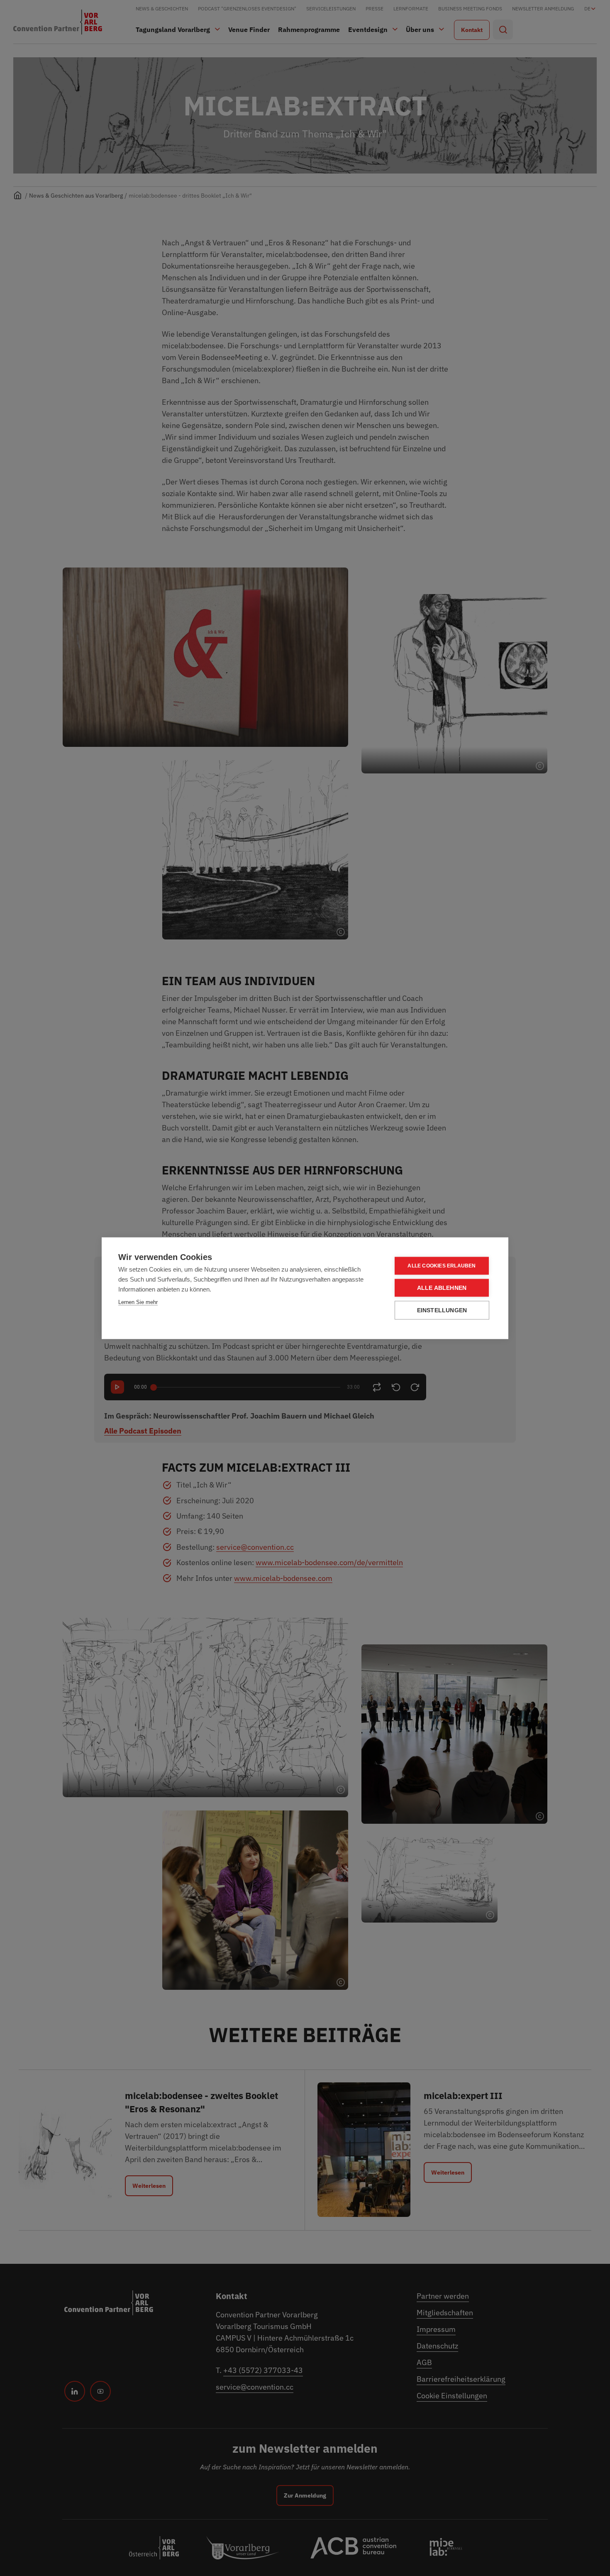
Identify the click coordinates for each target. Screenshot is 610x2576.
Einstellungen (442, 1310)
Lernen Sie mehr (138, 1302)
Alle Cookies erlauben (442, 1266)
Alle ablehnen (442, 1288)
